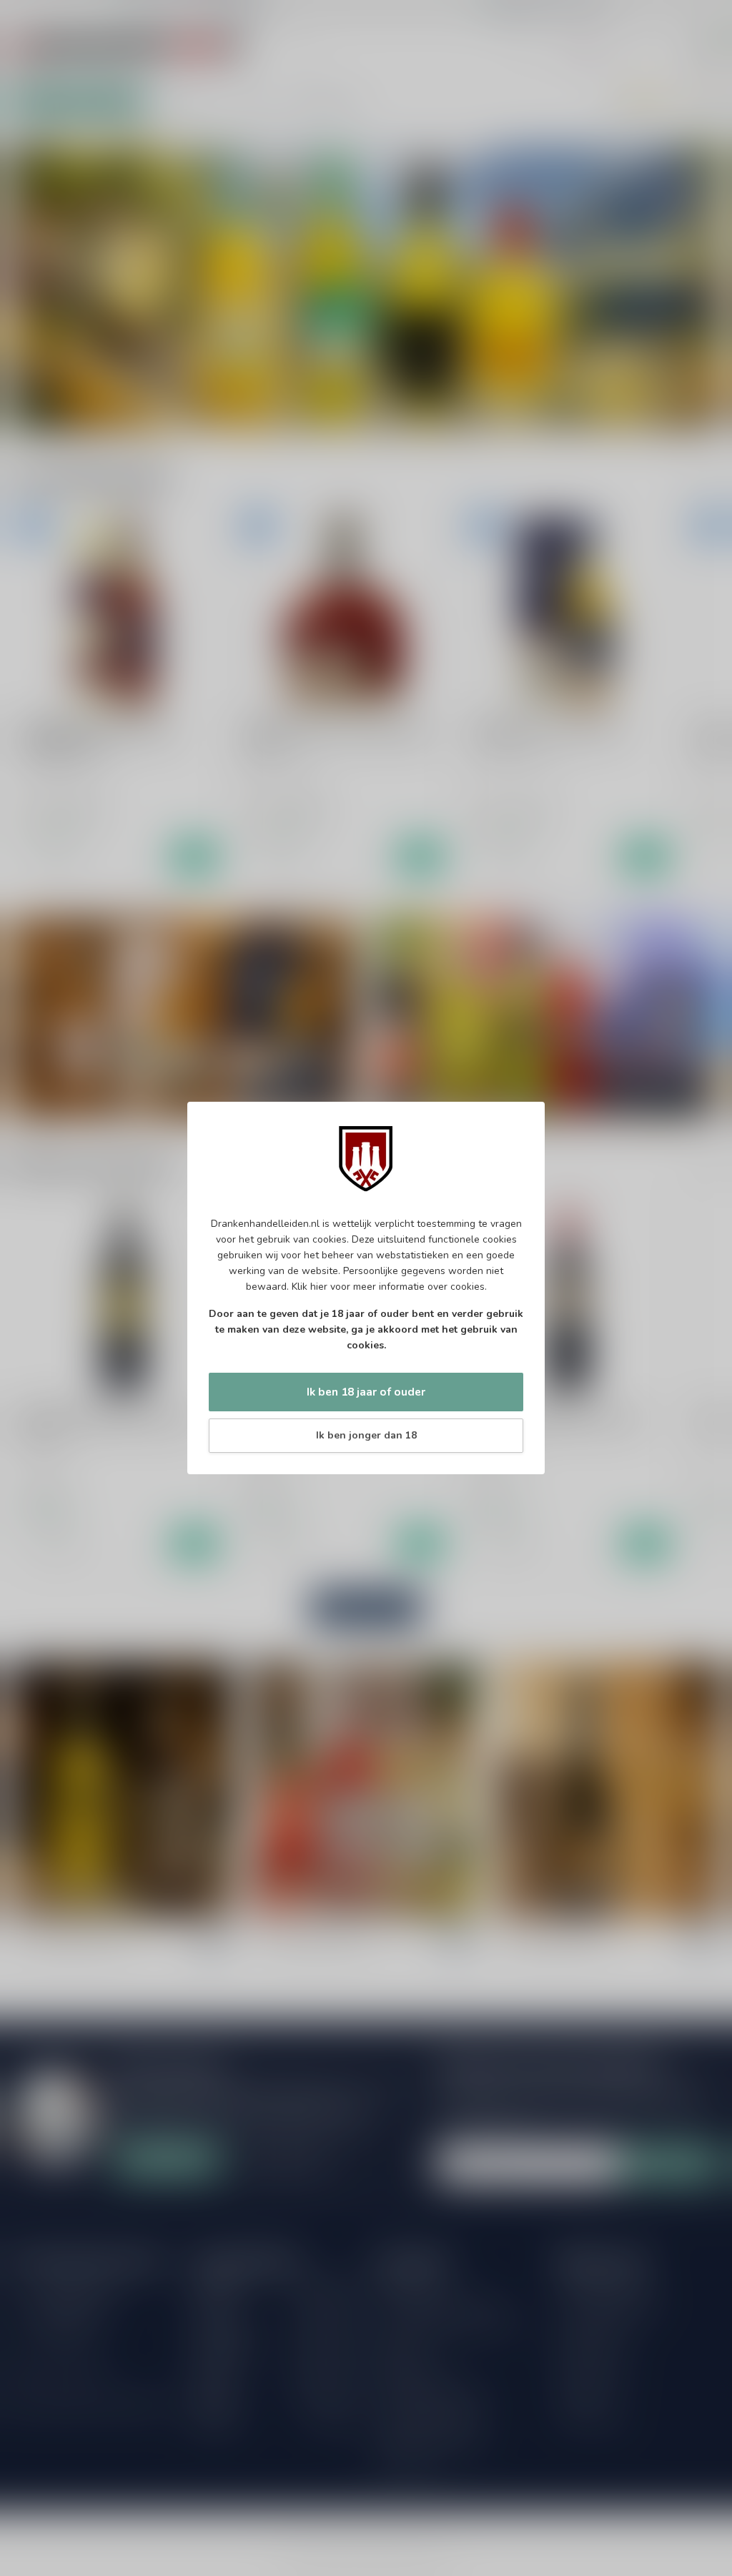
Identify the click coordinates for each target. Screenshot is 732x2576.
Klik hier (310, 1287)
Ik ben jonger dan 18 (366, 1435)
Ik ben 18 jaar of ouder (366, 1392)
